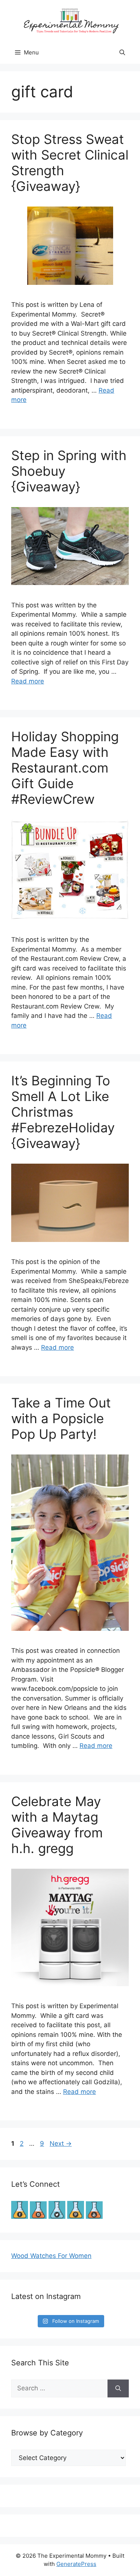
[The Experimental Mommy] (70, 20)
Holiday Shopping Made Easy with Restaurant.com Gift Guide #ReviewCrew (65, 768)
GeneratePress (76, 2564)
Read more (28, 681)
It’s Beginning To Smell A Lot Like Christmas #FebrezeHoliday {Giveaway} (63, 1112)
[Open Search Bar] (122, 53)
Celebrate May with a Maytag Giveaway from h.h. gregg (57, 1825)
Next (61, 2143)
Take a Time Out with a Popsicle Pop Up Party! (61, 1418)
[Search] (118, 2388)
